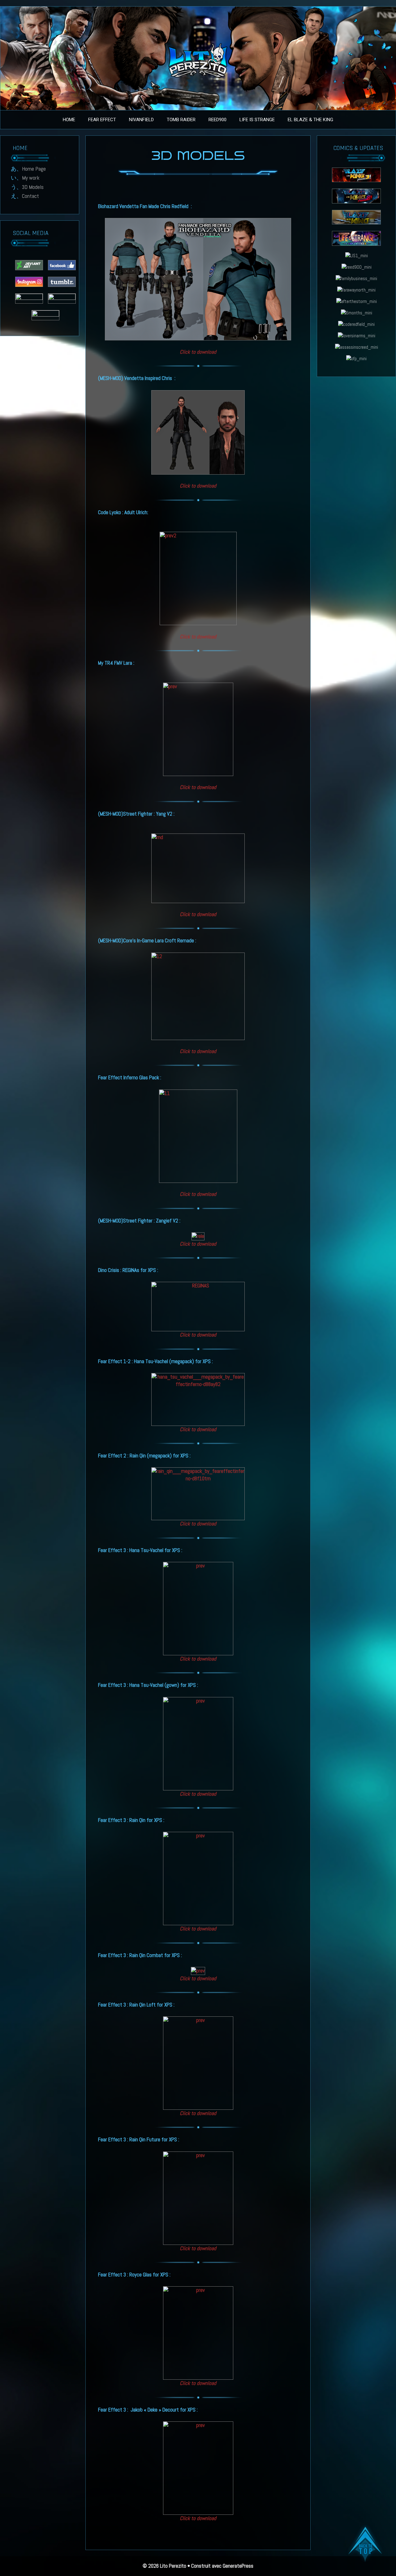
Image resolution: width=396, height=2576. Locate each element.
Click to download (198, 787)
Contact (30, 196)
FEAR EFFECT (102, 120)
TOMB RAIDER (181, 120)
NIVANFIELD (141, 120)
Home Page (34, 169)
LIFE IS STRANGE (257, 120)
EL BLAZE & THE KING (310, 120)
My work (31, 178)
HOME (69, 120)
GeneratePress (238, 2566)
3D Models (33, 187)
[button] (365, 2545)
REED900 (217, 120)
